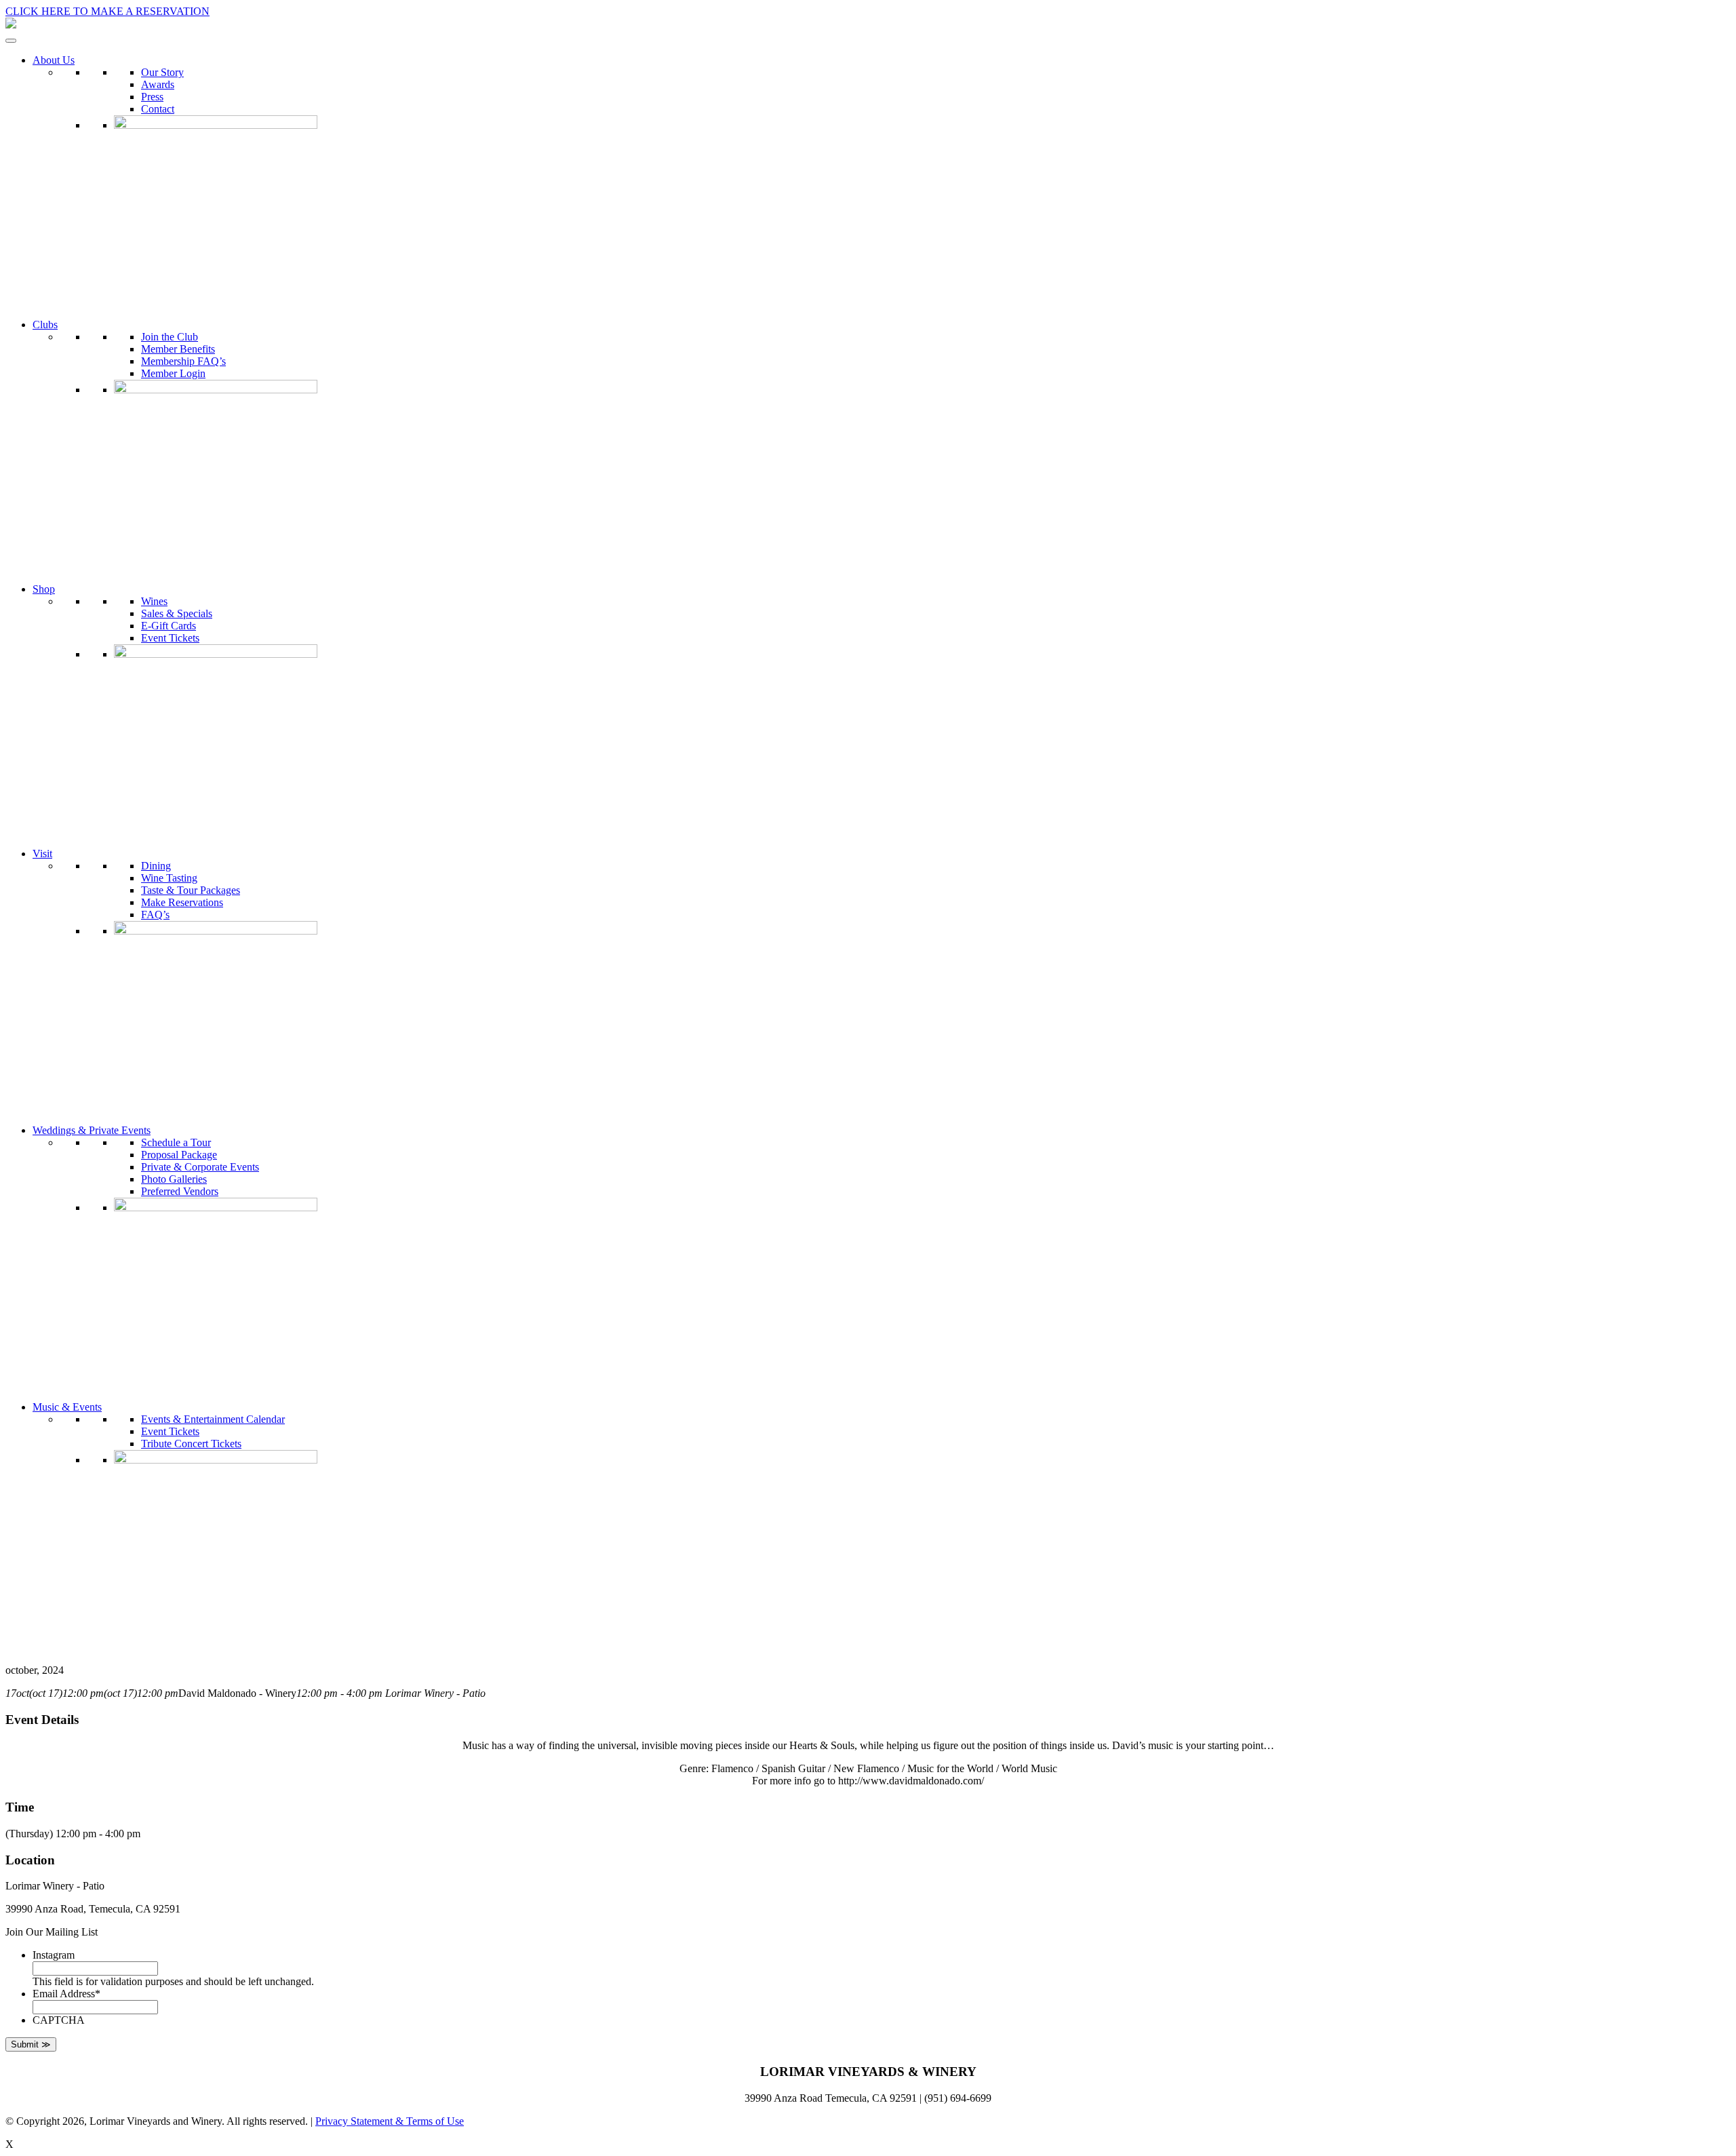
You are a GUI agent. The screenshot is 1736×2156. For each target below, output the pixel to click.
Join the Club (170, 337)
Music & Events (67, 1407)
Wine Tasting (169, 878)
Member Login (173, 373)
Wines (154, 601)
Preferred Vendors (180, 1191)
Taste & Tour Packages (191, 890)
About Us (54, 60)
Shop (44, 589)
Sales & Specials (177, 613)
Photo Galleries (174, 1179)
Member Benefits (178, 349)
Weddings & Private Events (92, 1130)
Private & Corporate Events (200, 1167)
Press (152, 97)
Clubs (45, 325)
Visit (42, 854)
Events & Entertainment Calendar (213, 1419)
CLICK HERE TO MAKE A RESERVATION (107, 11)
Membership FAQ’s (183, 361)
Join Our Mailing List (52, 1932)
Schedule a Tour (176, 1142)
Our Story (162, 72)
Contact (158, 109)
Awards (158, 84)
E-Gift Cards (169, 626)
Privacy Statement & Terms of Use (390, 2121)
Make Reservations (182, 902)
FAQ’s (155, 915)
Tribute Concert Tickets (191, 1444)
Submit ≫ (31, 2044)
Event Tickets (170, 638)
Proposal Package (179, 1155)
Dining (156, 866)
